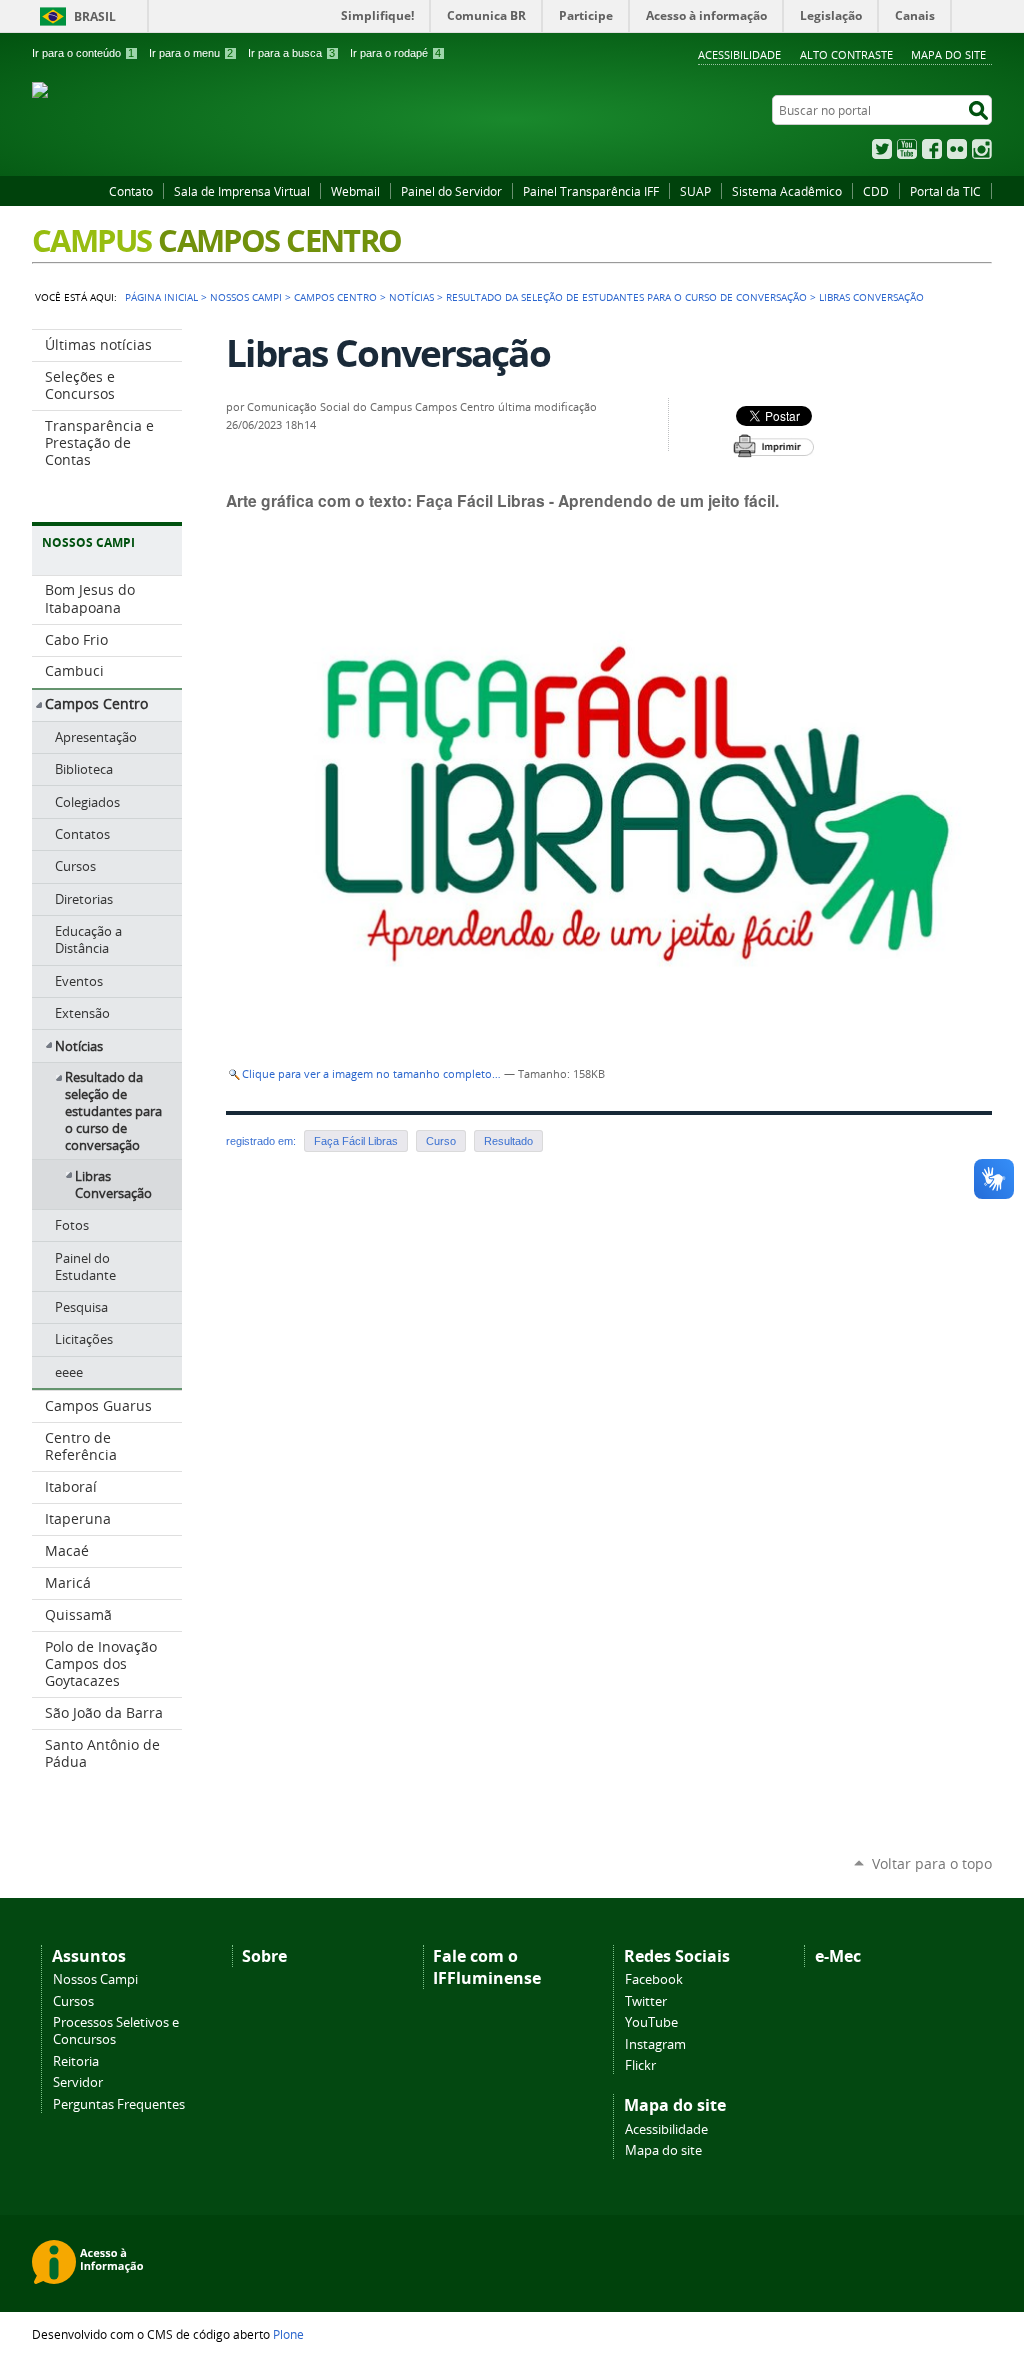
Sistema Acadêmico (787, 191)
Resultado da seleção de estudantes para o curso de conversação (626, 297)
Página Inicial (161, 297)
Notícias (411, 297)
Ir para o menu (191, 53)
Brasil (95, 16)
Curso (441, 1141)
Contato (131, 191)
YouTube (907, 149)
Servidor (78, 2082)
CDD (876, 191)
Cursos (73, 2001)
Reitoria (76, 2061)
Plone (288, 2334)
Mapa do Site (948, 54)
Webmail (355, 191)
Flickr (957, 149)
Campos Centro (335, 297)
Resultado (508, 1141)
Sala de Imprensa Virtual (242, 191)
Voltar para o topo (932, 1863)
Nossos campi (246, 297)
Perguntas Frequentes (119, 2104)
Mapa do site (663, 2150)
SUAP (695, 191)
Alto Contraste (846, 54)
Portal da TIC (945, 191)
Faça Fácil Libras (356, 1141)
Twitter (882, 149)
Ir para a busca (291, 53)
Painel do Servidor (451, 191)
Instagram (982, 149)
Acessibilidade (739, 54)
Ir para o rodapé (395, 53)
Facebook (932, 149)
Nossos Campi (95, 1979)
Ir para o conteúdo (83, 53)
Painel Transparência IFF (591, 191)
